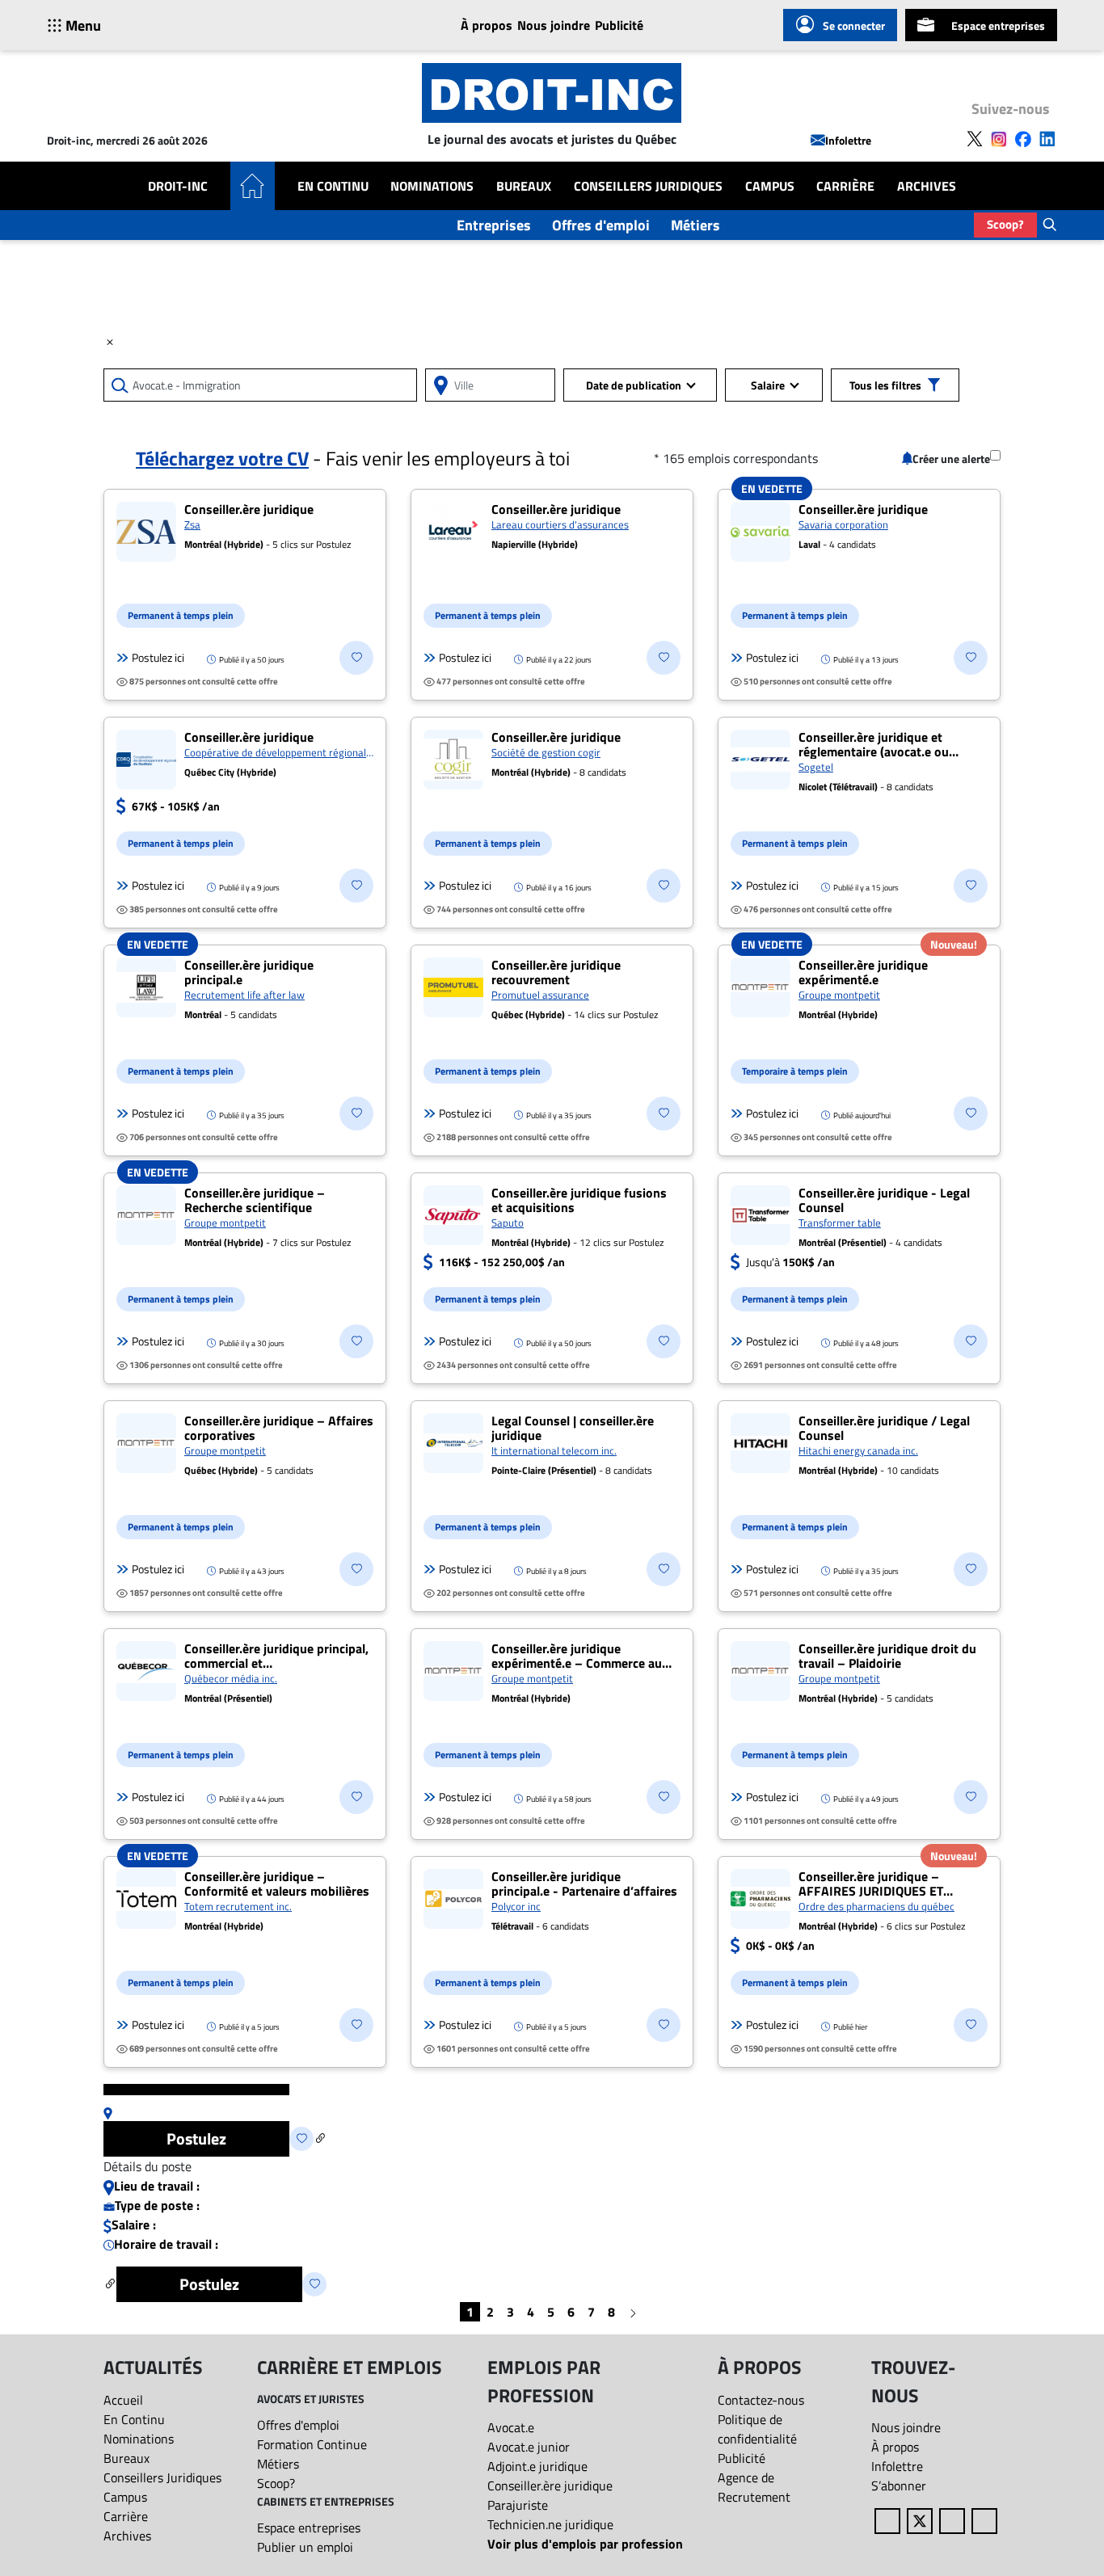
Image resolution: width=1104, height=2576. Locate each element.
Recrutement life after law (244, 995)
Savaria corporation (843, 524)
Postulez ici (158, 658)
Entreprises (494, 225)
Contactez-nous (761, 2400)
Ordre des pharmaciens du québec (876, 1906)
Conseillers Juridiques (648, 186)
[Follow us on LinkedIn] (1047, 137)
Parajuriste (518, 2505)
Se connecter (854, 25)
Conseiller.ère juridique (550, 2486)
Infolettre (848, 140)
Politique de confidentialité (757, 2429)
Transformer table (840, 1223)
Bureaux (524, 186)
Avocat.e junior (529, 2447)
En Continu (333, 186)
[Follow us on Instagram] (999, 137)
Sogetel (816, 767)
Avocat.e (511, 2427)
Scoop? (1005, 224)
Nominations (432, 186)
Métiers (695, 225)
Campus (770, 186)
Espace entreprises (998, 25)
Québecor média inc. (231, 1678)
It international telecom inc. (554, 1450)
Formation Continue (312, 2444)
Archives (927, 186)
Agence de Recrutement (754, 2487)
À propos (487, 25)
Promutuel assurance (540, 995)
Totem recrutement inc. (238, 1906)
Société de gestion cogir (546, 752)
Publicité (619, 25)
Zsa (192, 524)
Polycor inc (516, 1906)
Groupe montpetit (839, 995)
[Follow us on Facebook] (1023, 137)
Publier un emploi (305, 2547)
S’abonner (899, 2486)
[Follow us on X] (975, 137)
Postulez (196, 2138)
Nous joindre (554, 25)
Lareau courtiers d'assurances (560, 524)
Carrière (845, 186)
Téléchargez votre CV (222, 458)
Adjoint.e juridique (537, 2466)
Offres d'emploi (601, 225)
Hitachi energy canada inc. (858, 1450)
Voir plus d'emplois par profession (585, 2544)
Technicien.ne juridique (550, 2524)
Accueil (123, 2400)
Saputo (508, 1223)
